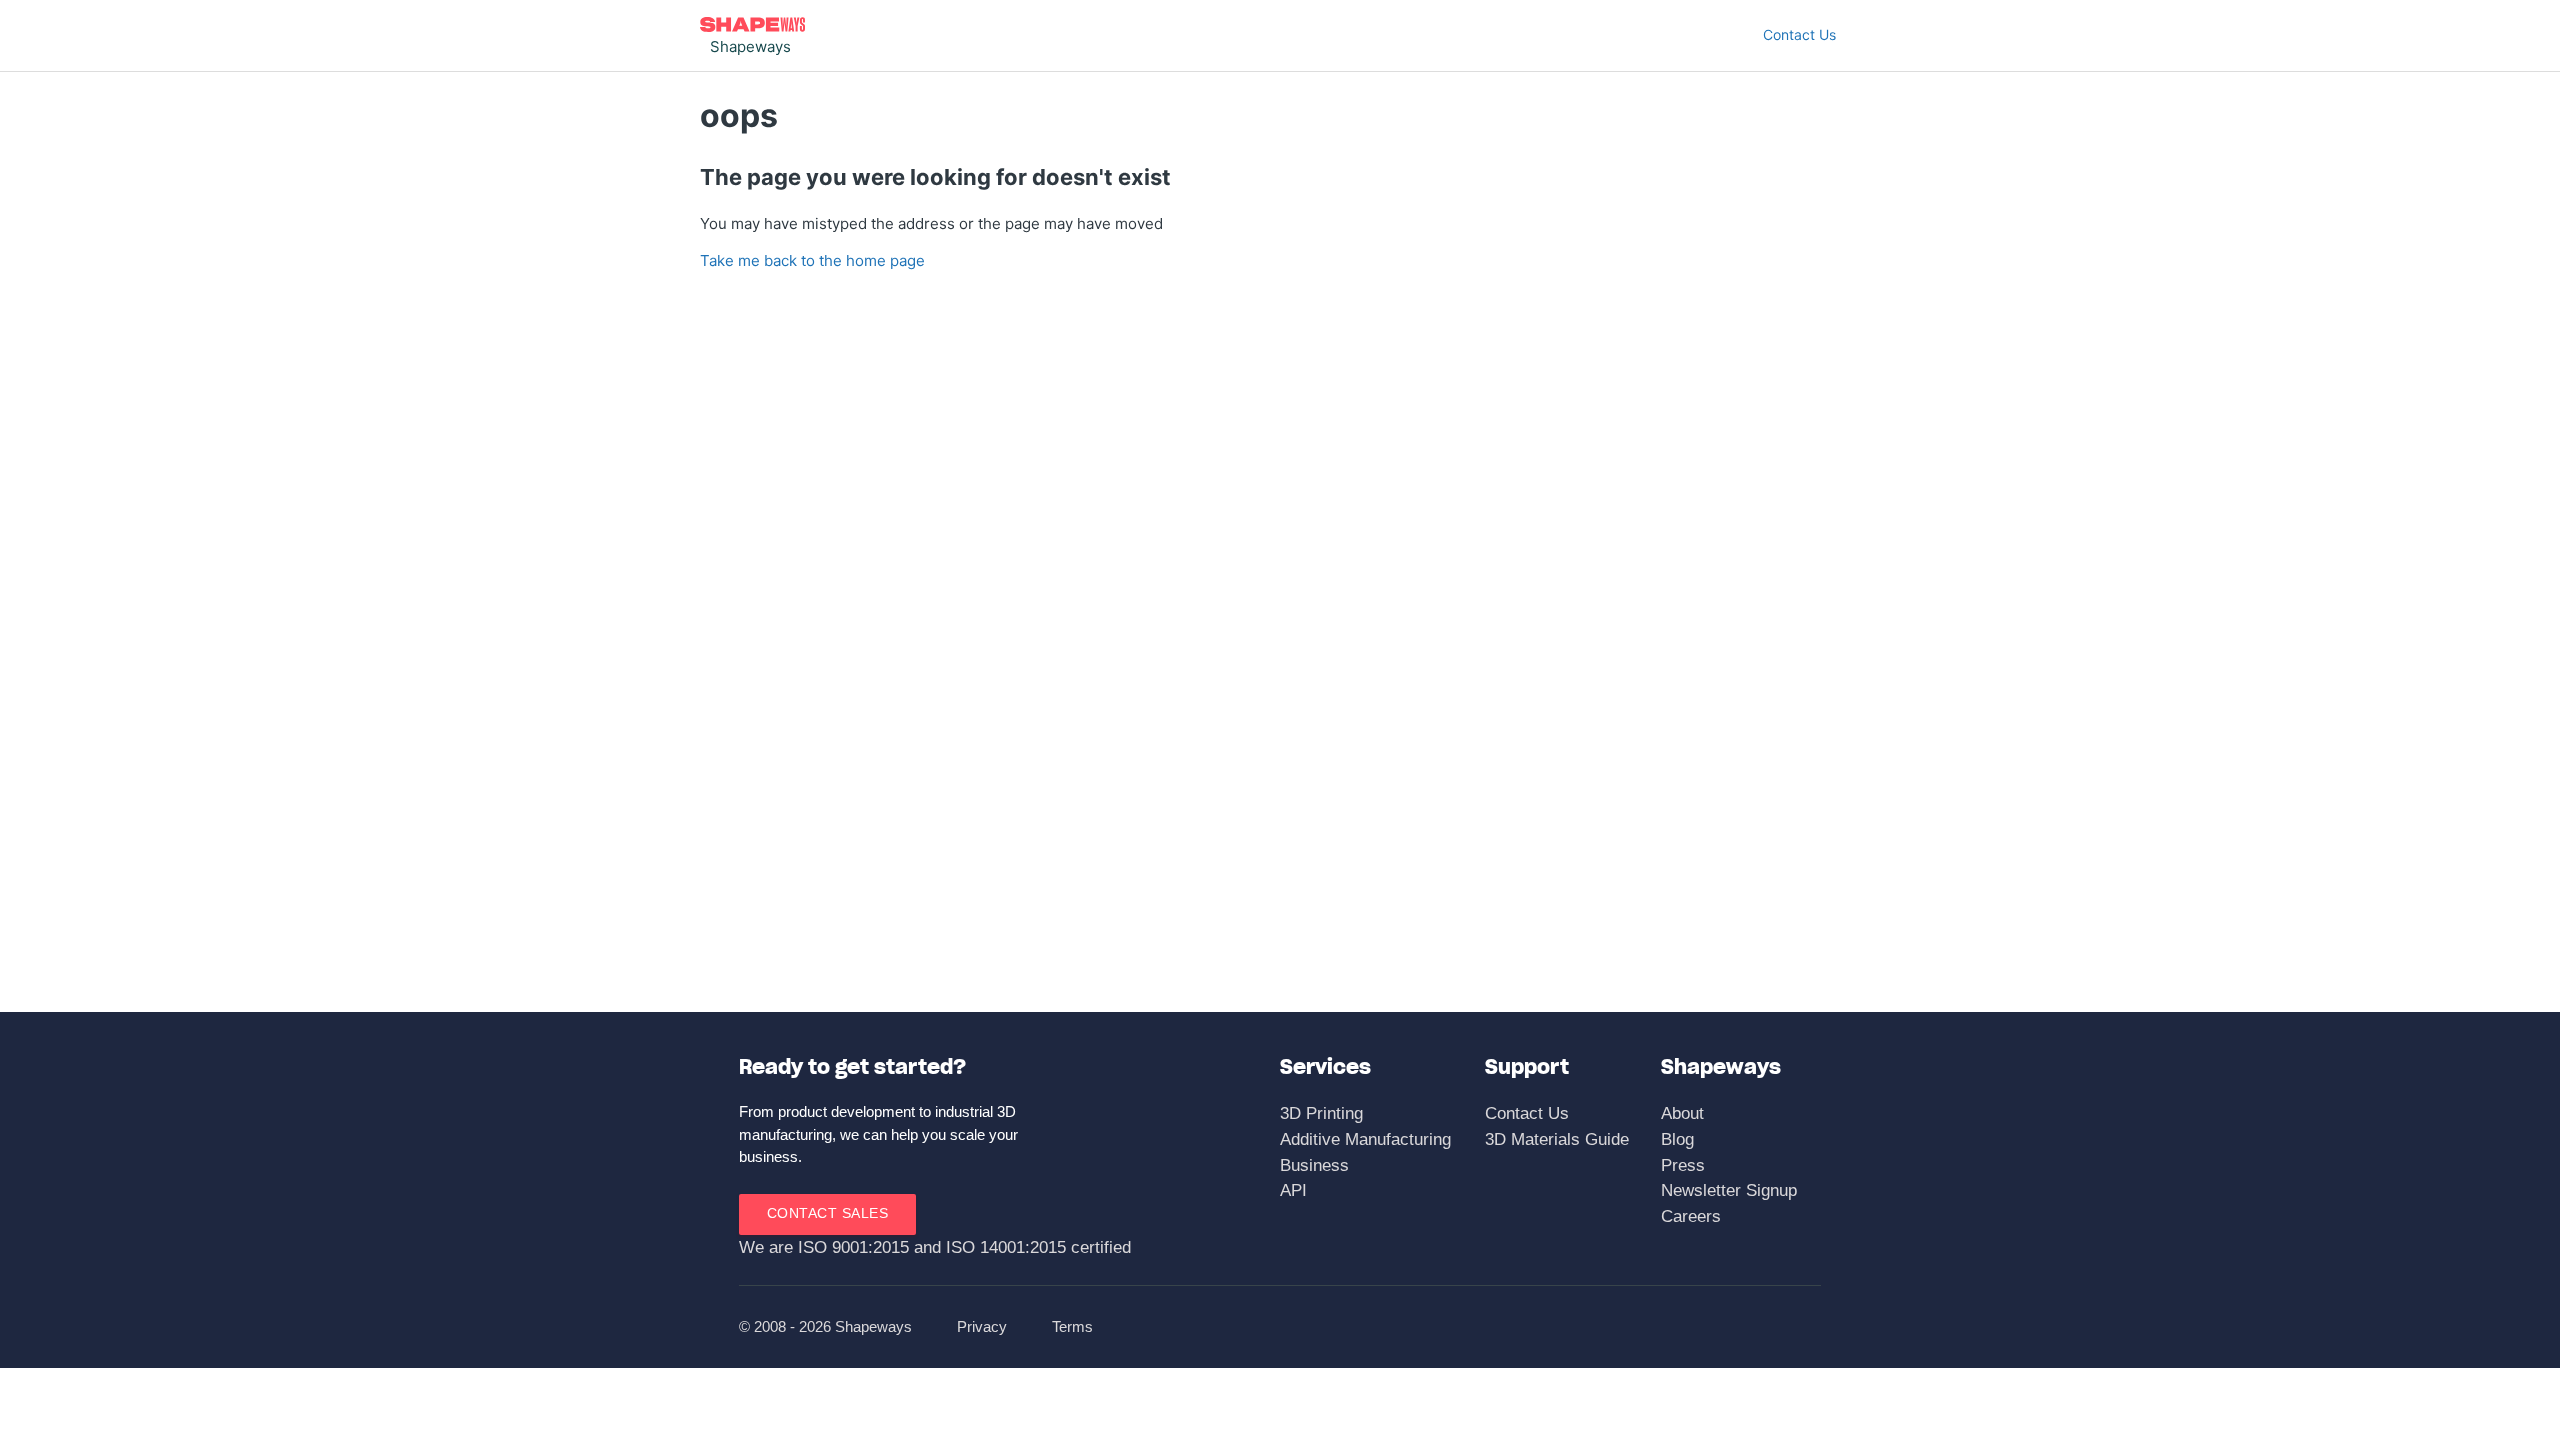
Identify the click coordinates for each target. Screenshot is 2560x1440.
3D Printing (1321, 1113)
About (1682, 1113)
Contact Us (1799, 34)
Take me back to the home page (812, 260)
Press (1683, 1165)
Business (1314, 1165)
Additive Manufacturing (1365, 1139)
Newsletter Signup (1729, 1190)
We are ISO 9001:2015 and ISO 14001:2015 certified (935, 1247)
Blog (1677, 1139)
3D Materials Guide (1557, 1139)
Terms (1072, 1326)
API (1293, 1190)
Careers (1691, 1216)
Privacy (982, 1326)
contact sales (828, 1213)
